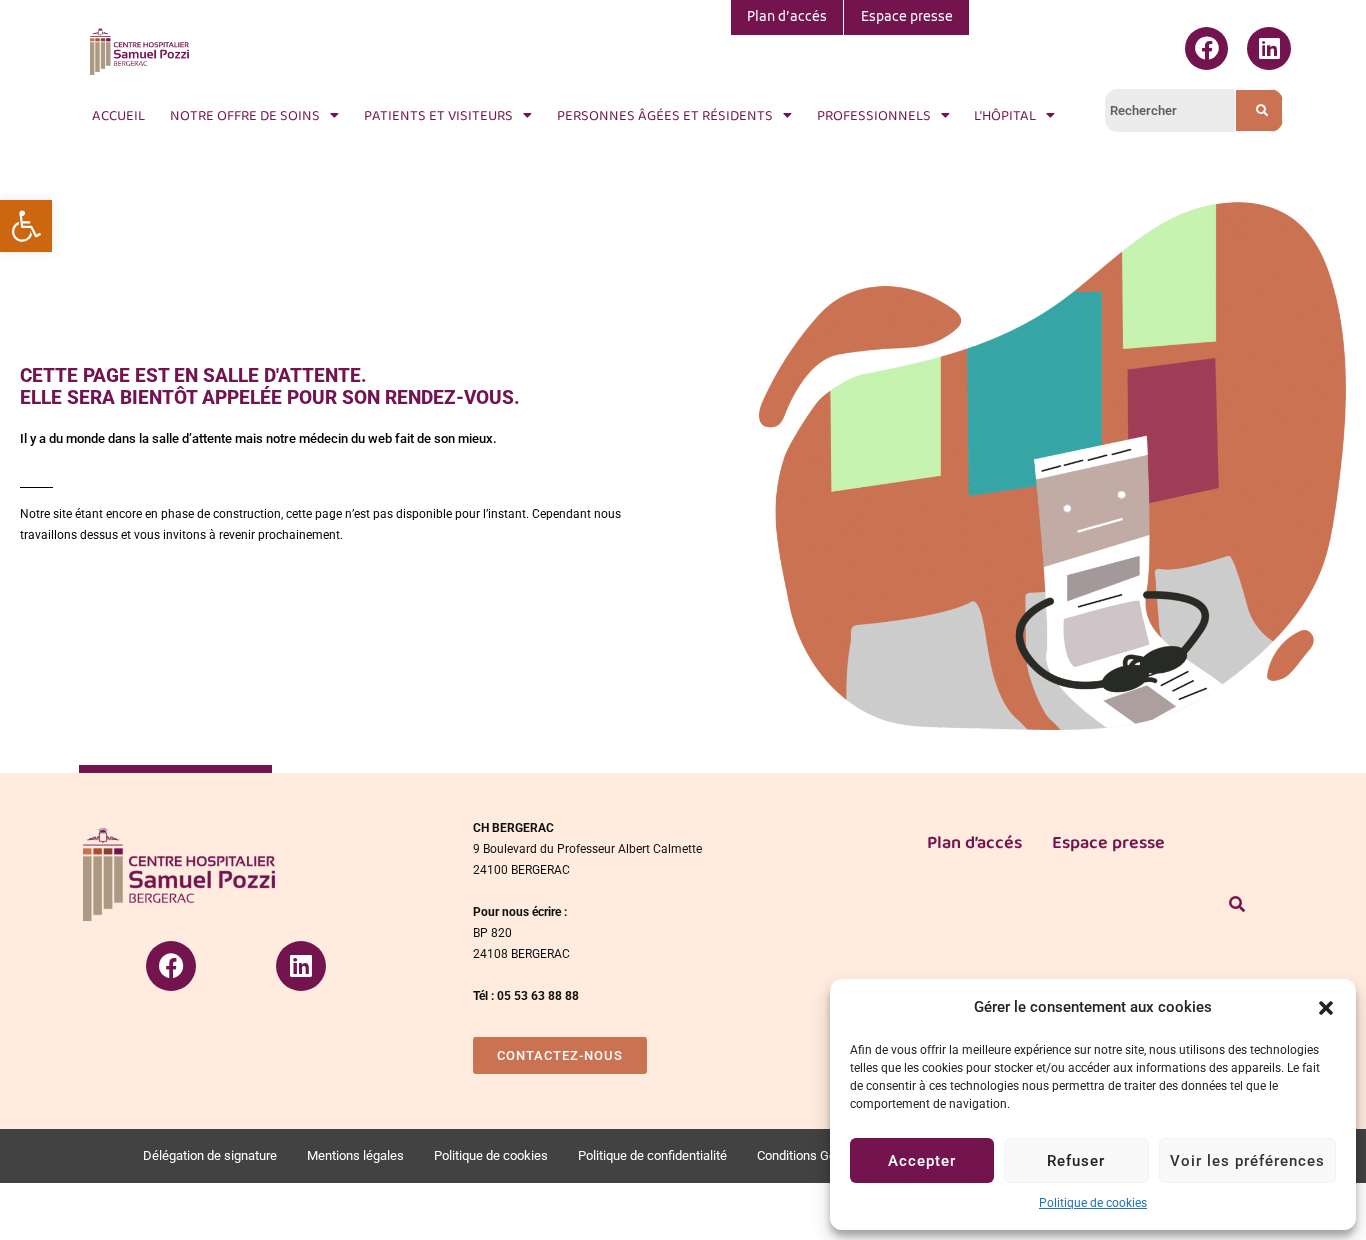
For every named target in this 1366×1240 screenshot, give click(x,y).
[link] (26, 226)
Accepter (922, 1161)
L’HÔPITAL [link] (1005, 115)
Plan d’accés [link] (787, 17)
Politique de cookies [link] (1093, 1203)
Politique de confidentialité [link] (652, 1155)
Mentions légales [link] (355, 1155)
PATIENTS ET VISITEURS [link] (438, 115)
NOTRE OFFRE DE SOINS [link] (245, 115)
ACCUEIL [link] (118, 115)
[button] (1326, 1008)
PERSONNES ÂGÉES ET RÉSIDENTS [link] (665, 115)
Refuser (1076, 1161)
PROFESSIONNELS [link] (874, 115)
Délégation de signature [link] (210, 1155)
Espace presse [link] (907, 17)
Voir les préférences (1247, 1161)
